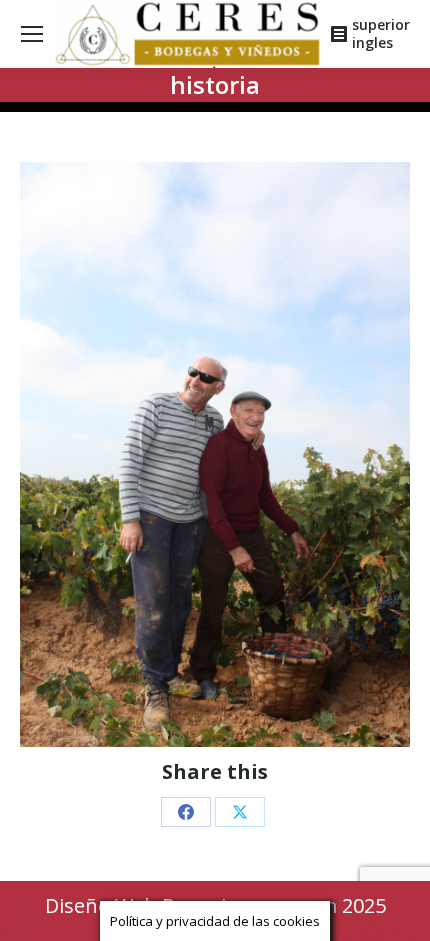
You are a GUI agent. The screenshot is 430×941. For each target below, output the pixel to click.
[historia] (215, 454)
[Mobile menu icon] (32, 34)
